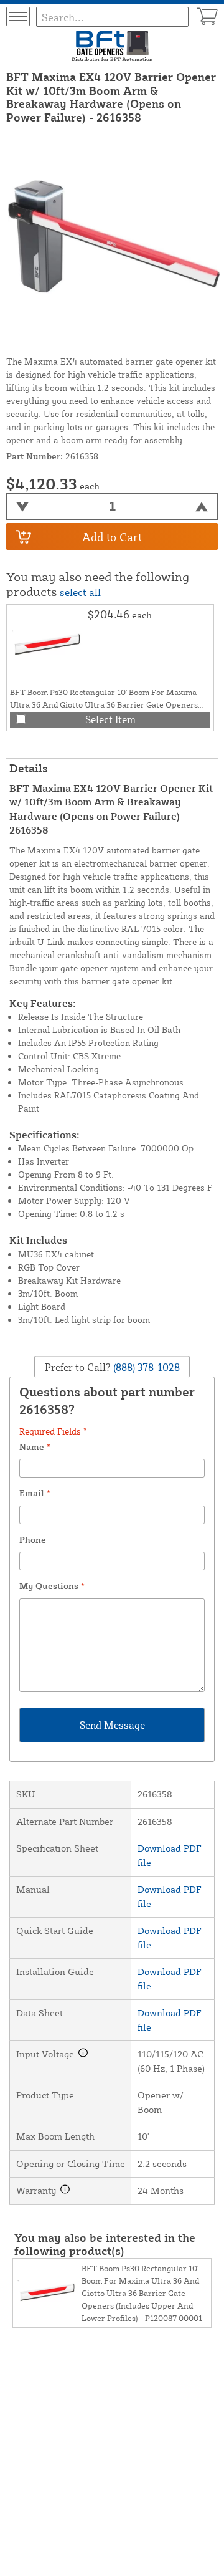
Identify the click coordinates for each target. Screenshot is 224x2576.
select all (80, 592)
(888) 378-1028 (145, 1367)
